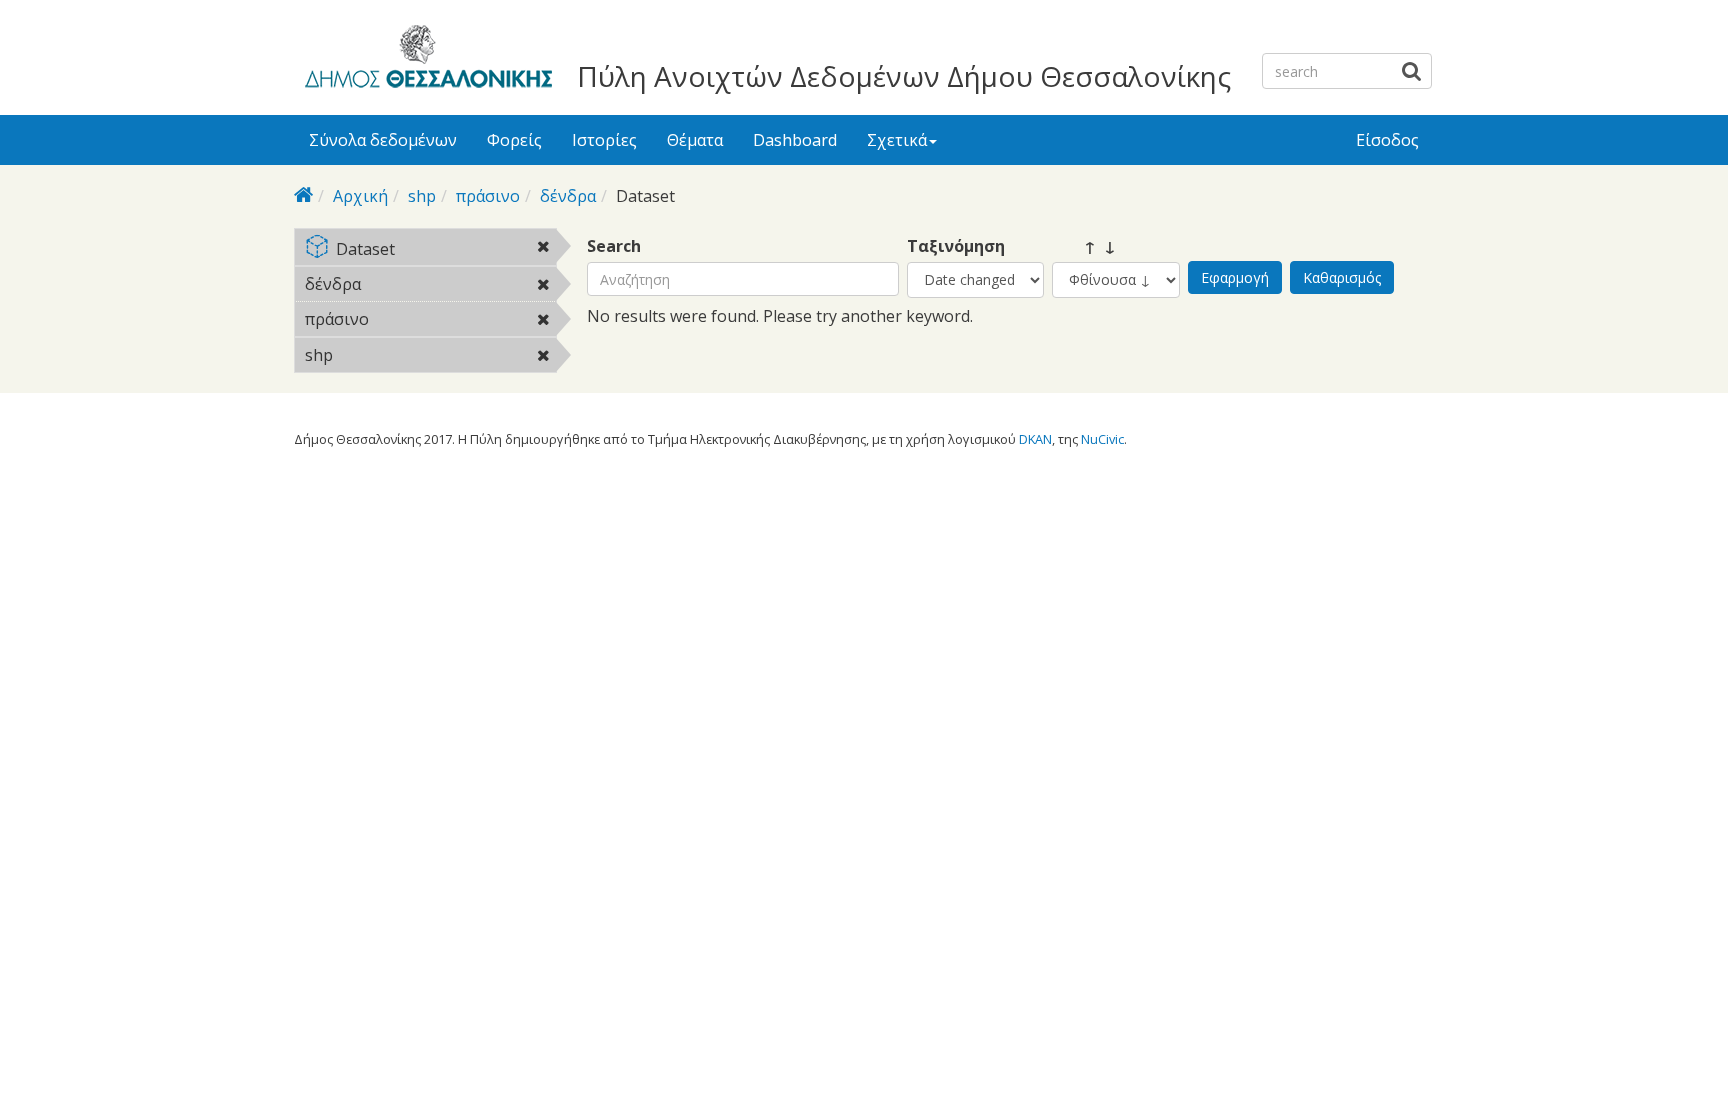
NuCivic (1102, 439)
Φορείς (514, 140)
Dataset (445, 250)
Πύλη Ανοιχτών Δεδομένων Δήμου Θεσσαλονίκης (904, 76)
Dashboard (795, 140)
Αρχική (360, 196)
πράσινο (488, 196)
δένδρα (568, 196)
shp (422, 196)
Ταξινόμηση (956, 246)
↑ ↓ (1084, 246)
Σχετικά (897, 140)
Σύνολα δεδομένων (383, 140)
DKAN (1035, 439)
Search (614, 246)
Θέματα (695, 140)
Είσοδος (1387, 140)
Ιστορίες (604, 140)
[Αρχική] (425, 60)
